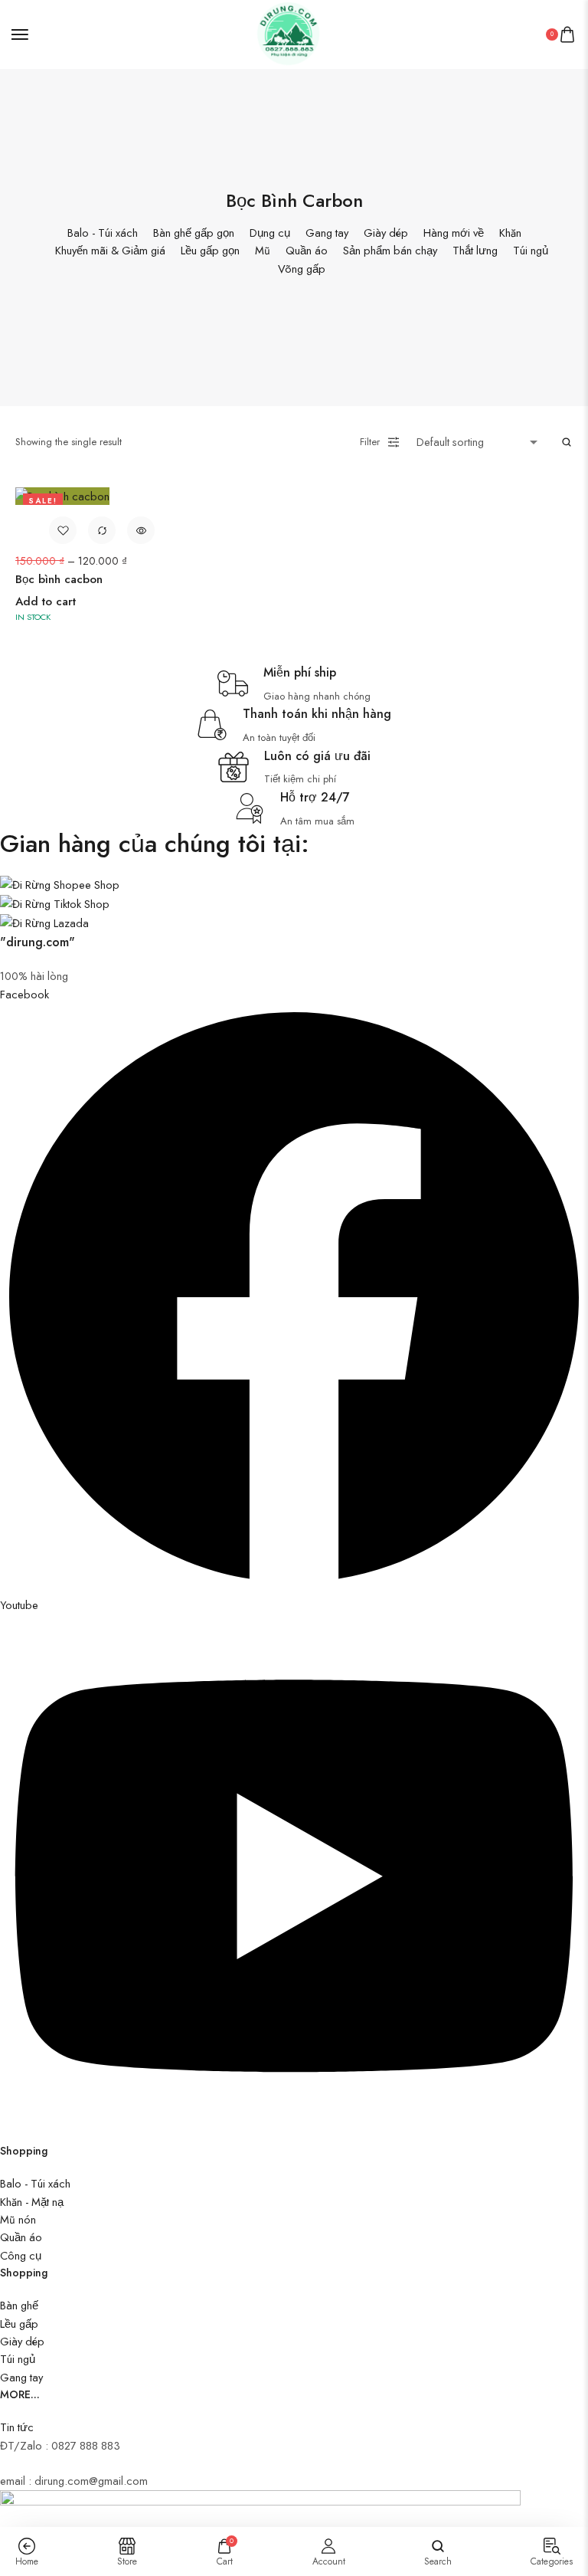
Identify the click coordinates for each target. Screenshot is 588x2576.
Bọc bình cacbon (59, 579)
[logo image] (288, 33)
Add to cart (46, 601)
